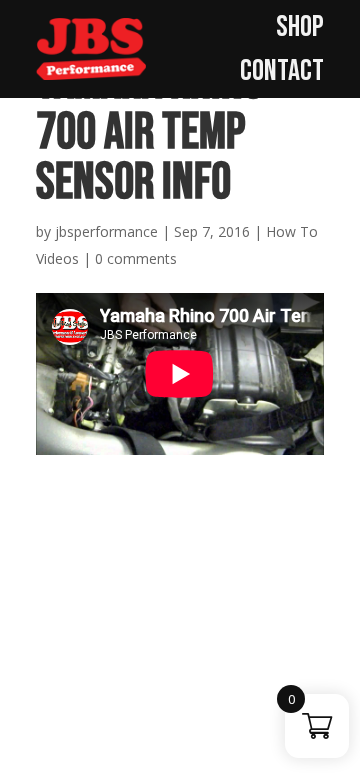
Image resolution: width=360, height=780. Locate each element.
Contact (282, 71)
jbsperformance (106, 231)
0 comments (136, 258)
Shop (300, 27)
